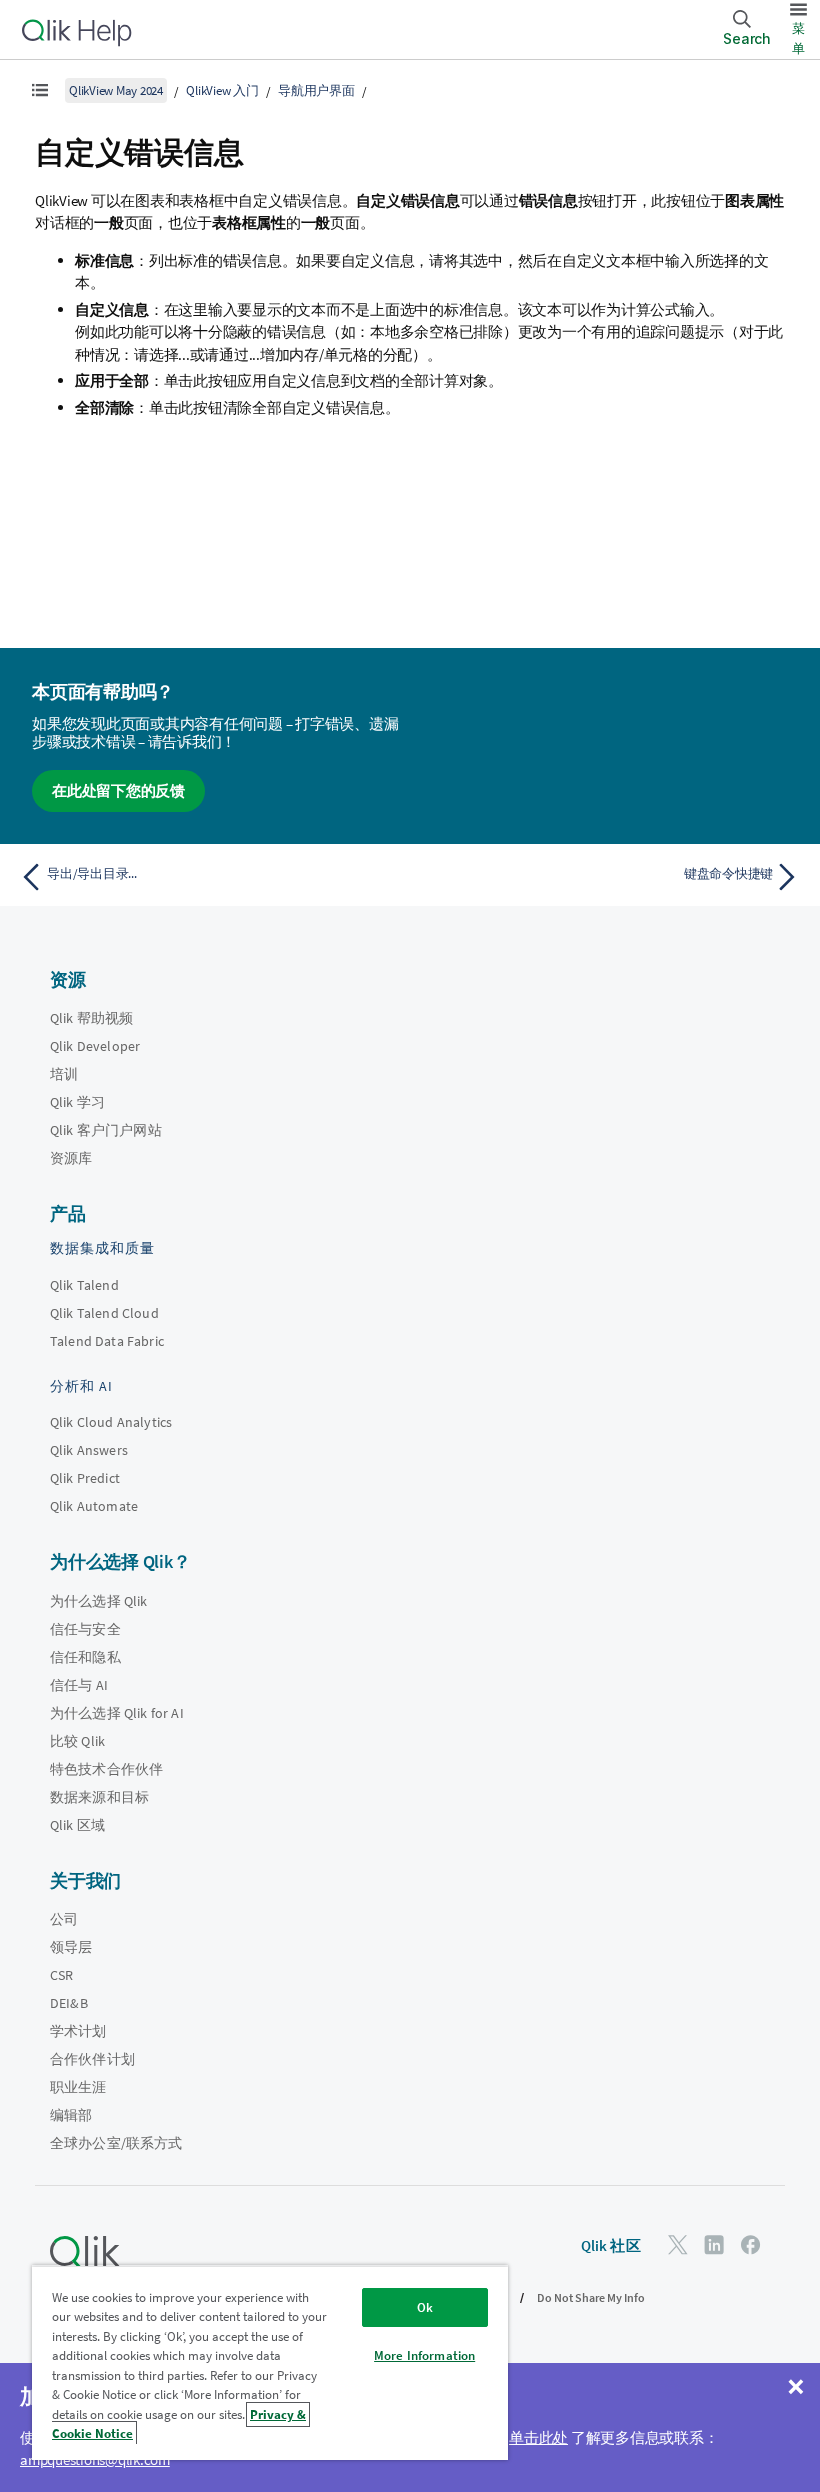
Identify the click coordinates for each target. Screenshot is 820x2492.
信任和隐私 (85, 1657)
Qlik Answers (89, 1450)
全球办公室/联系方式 (116, 2143)
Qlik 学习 (77, 1102)
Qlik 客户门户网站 (106, 1130)
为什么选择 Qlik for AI (117, 1713)
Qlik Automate (94, 1506)
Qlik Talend (84, 1285)
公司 (64, 1919)
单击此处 (538, 2437)
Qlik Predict (85, 1478)
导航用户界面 (316, 90)
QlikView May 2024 (116, 90)
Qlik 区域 (77, 1825)
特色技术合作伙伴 (106, 1769)
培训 (64, 1074)
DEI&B (69, 2003)
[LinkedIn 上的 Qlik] (714, 2244)
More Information (424, 2355)
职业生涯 (78, 2087)
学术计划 (78, 2031)
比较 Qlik (77, 1741)
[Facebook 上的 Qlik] (751, 2244)
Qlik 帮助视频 (91, 1018)
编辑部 (71, 2115)
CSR (61, 1975)
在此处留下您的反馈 (118, 790)
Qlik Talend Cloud (104, 1313)
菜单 (798, 38)
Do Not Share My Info (591, 2297)
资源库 (71, 1158)
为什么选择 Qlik (99, 1601)
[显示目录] (40, 90)
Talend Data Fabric (107, 1341)
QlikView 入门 (222, 90)
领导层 (71, 1947)
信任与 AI (79, 1685)
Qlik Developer (95, 1046)
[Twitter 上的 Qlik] (678, 2244)
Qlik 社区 (611, 2245)
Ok (425, 2307)
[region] (270, 2362)
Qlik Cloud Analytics (111, 1422)
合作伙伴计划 (92, 2059)
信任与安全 (85, 1629)
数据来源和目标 (99, 1797)
